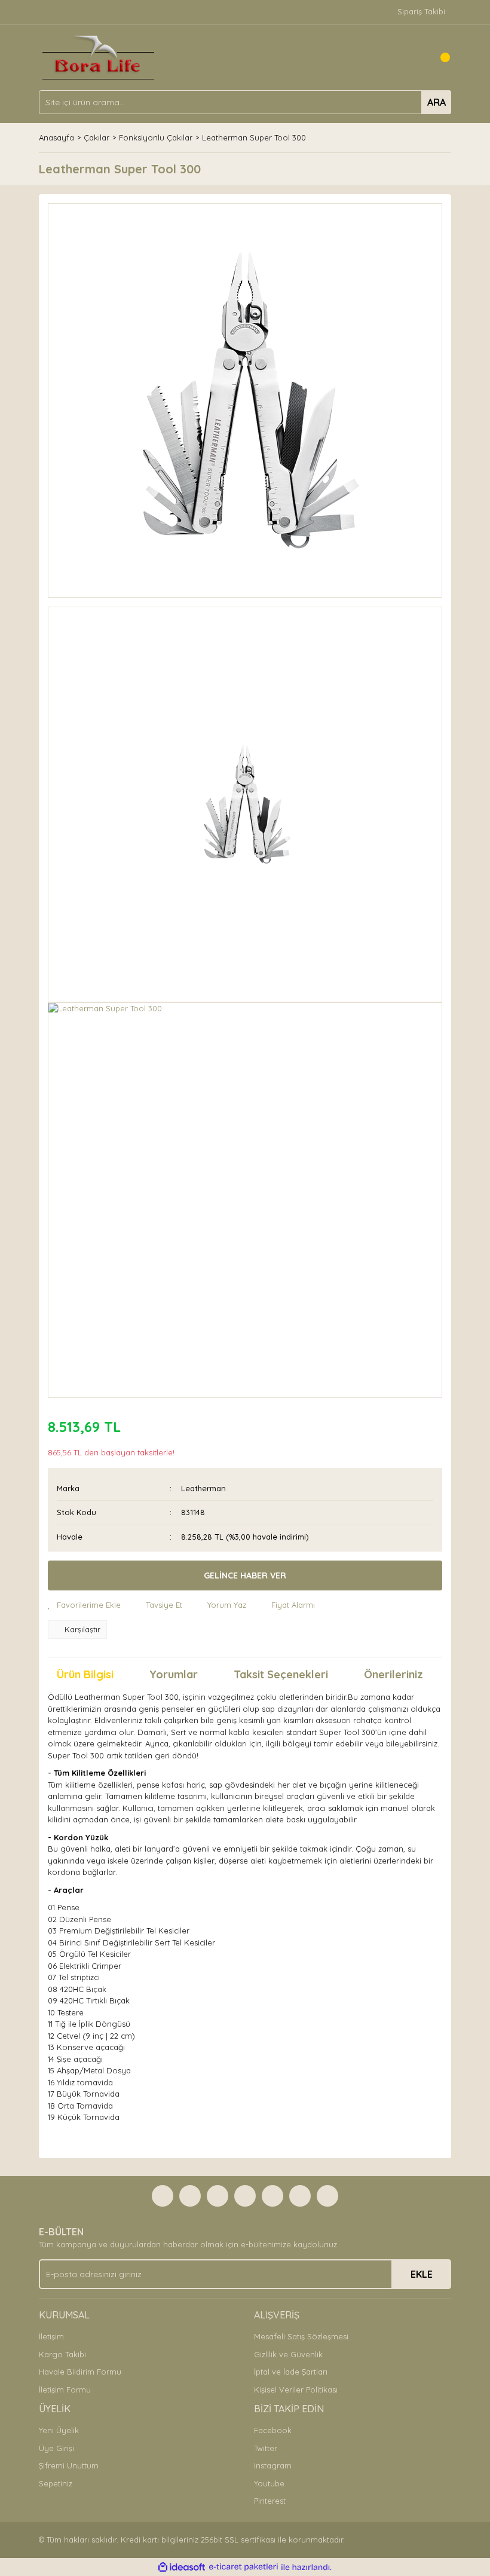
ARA (437, 102)
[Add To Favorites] (84, 1605)
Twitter (266, 2448)
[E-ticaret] (244, 2567)
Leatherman (203, 1488)
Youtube (269, 2483)
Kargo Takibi (62, 2354)
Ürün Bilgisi (85, 1674)
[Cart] (439, 57)
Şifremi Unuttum (69, 2465)
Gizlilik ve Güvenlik (288, 2354)
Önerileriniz (393, 1674)
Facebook (273, 2430)
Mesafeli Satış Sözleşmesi (301, 2336)
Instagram (273, 2465)
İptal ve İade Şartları (291, 2372)
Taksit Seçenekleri (281, 1674)
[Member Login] (415, 57)
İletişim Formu (65, 2390)
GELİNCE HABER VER (245, 1575)
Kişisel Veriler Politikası (296, 2390)
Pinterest (270, 2501)
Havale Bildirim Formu (80, 2372)
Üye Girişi (56, 2448)
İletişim (51, 2336)
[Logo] (98, 56)
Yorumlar (174, 1674)
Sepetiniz (56, 2483)
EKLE (422, 2274)
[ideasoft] (182, 2567)
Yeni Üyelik (59, 2430)
